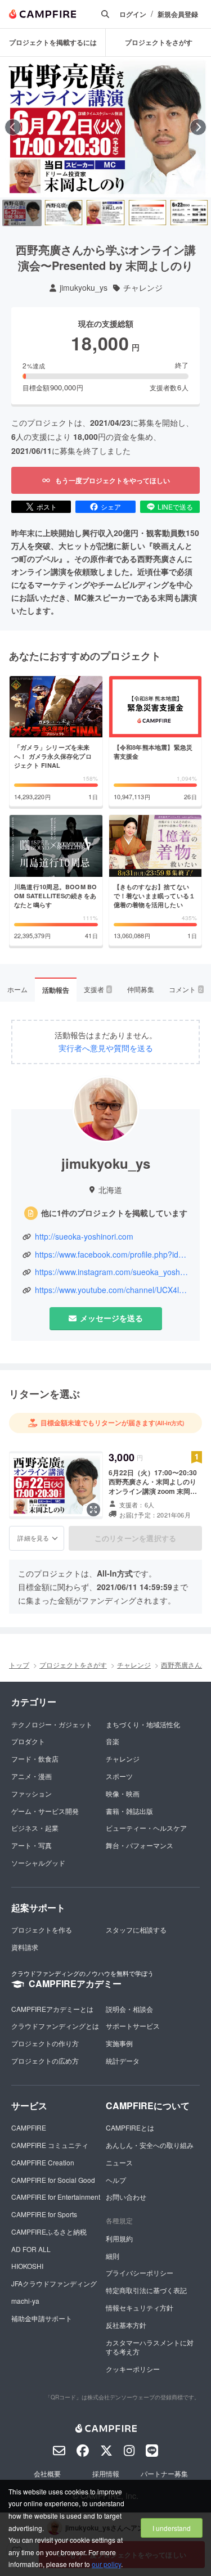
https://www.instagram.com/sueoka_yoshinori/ (112, 1272)
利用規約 (119, 2238)
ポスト (47, 506)
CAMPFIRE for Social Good (53, 2180)
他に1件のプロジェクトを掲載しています (114, 1213)
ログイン (133, 14)
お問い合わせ (126, 2197)
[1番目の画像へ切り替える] (22, 213)
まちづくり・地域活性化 (143, 1724)
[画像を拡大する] (93, 1510)
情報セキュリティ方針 (140, 2307)
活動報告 (56, 990)
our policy (106, 2564)
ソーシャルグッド (38, 1863)
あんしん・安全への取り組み (150, 2145)
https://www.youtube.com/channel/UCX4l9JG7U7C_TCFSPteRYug (112, 1290)
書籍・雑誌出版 (129, 1811)
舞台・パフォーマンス (140, 1845)
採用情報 (106, 2473)
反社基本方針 (126, 2325)
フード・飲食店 (35, 1758)
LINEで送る (175, 506)
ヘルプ (116, 2180)
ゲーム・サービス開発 (45, 1811)
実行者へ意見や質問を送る (106, 1048)
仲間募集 (141, 989)
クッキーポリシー (133, 2369)
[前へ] (13, 127)
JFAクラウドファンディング (54, 2283)
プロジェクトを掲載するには (53, 42)
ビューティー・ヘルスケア (146, 1828)
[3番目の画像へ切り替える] (105, 213)
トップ (19, 1665)
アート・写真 (32, 1845)
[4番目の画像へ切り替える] (147, 213)
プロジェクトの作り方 (45, 2043)
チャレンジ (143, 288)
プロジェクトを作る (42, 1929)
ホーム (17, 989)
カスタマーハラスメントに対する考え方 (150, 2347)
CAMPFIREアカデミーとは (52, 2009)
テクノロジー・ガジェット (52, 1724)
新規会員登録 (178, 14)
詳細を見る (33, 1538)
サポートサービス (133, 2026)
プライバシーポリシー (140, 2273)
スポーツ (119, 1776)
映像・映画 (123, 1793)
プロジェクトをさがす (159, 42)
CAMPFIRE (29, 2127)
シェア (111, 506)
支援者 (97, 989)
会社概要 (47, 2473)
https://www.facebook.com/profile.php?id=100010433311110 (112, 1255)
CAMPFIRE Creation (43, 2162)
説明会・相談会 (129, 2009)
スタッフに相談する (136, 1929)
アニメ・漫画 (32, 1776)
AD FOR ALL (31, 2249)
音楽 (113, 1741)
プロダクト (28, 1741)
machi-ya (25, 2301)
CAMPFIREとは (130, 2127)
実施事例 (119, 2043)
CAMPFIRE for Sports (44, 2214)
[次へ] (198, 127)
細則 (113, 2256)
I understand (172, 2528)
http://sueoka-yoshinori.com (84, 1237)
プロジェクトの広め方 (45, 2061)
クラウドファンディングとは (55, 2026)
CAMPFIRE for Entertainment (56, 2197)
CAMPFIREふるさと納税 (49, 2232)
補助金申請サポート (42, 2318)
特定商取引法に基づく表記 (146, 2290)
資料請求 (25, 1947)
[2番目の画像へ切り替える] (64, 213)
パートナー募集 (164, 2473)
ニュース (119, 2162)
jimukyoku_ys (84, 288)
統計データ (123, 2061)
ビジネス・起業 (35, 1828)
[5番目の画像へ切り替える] (189, 213)
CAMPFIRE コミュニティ (50, 2145)
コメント (186, 989)
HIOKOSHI (27, 2266)
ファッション (32, 1793)
